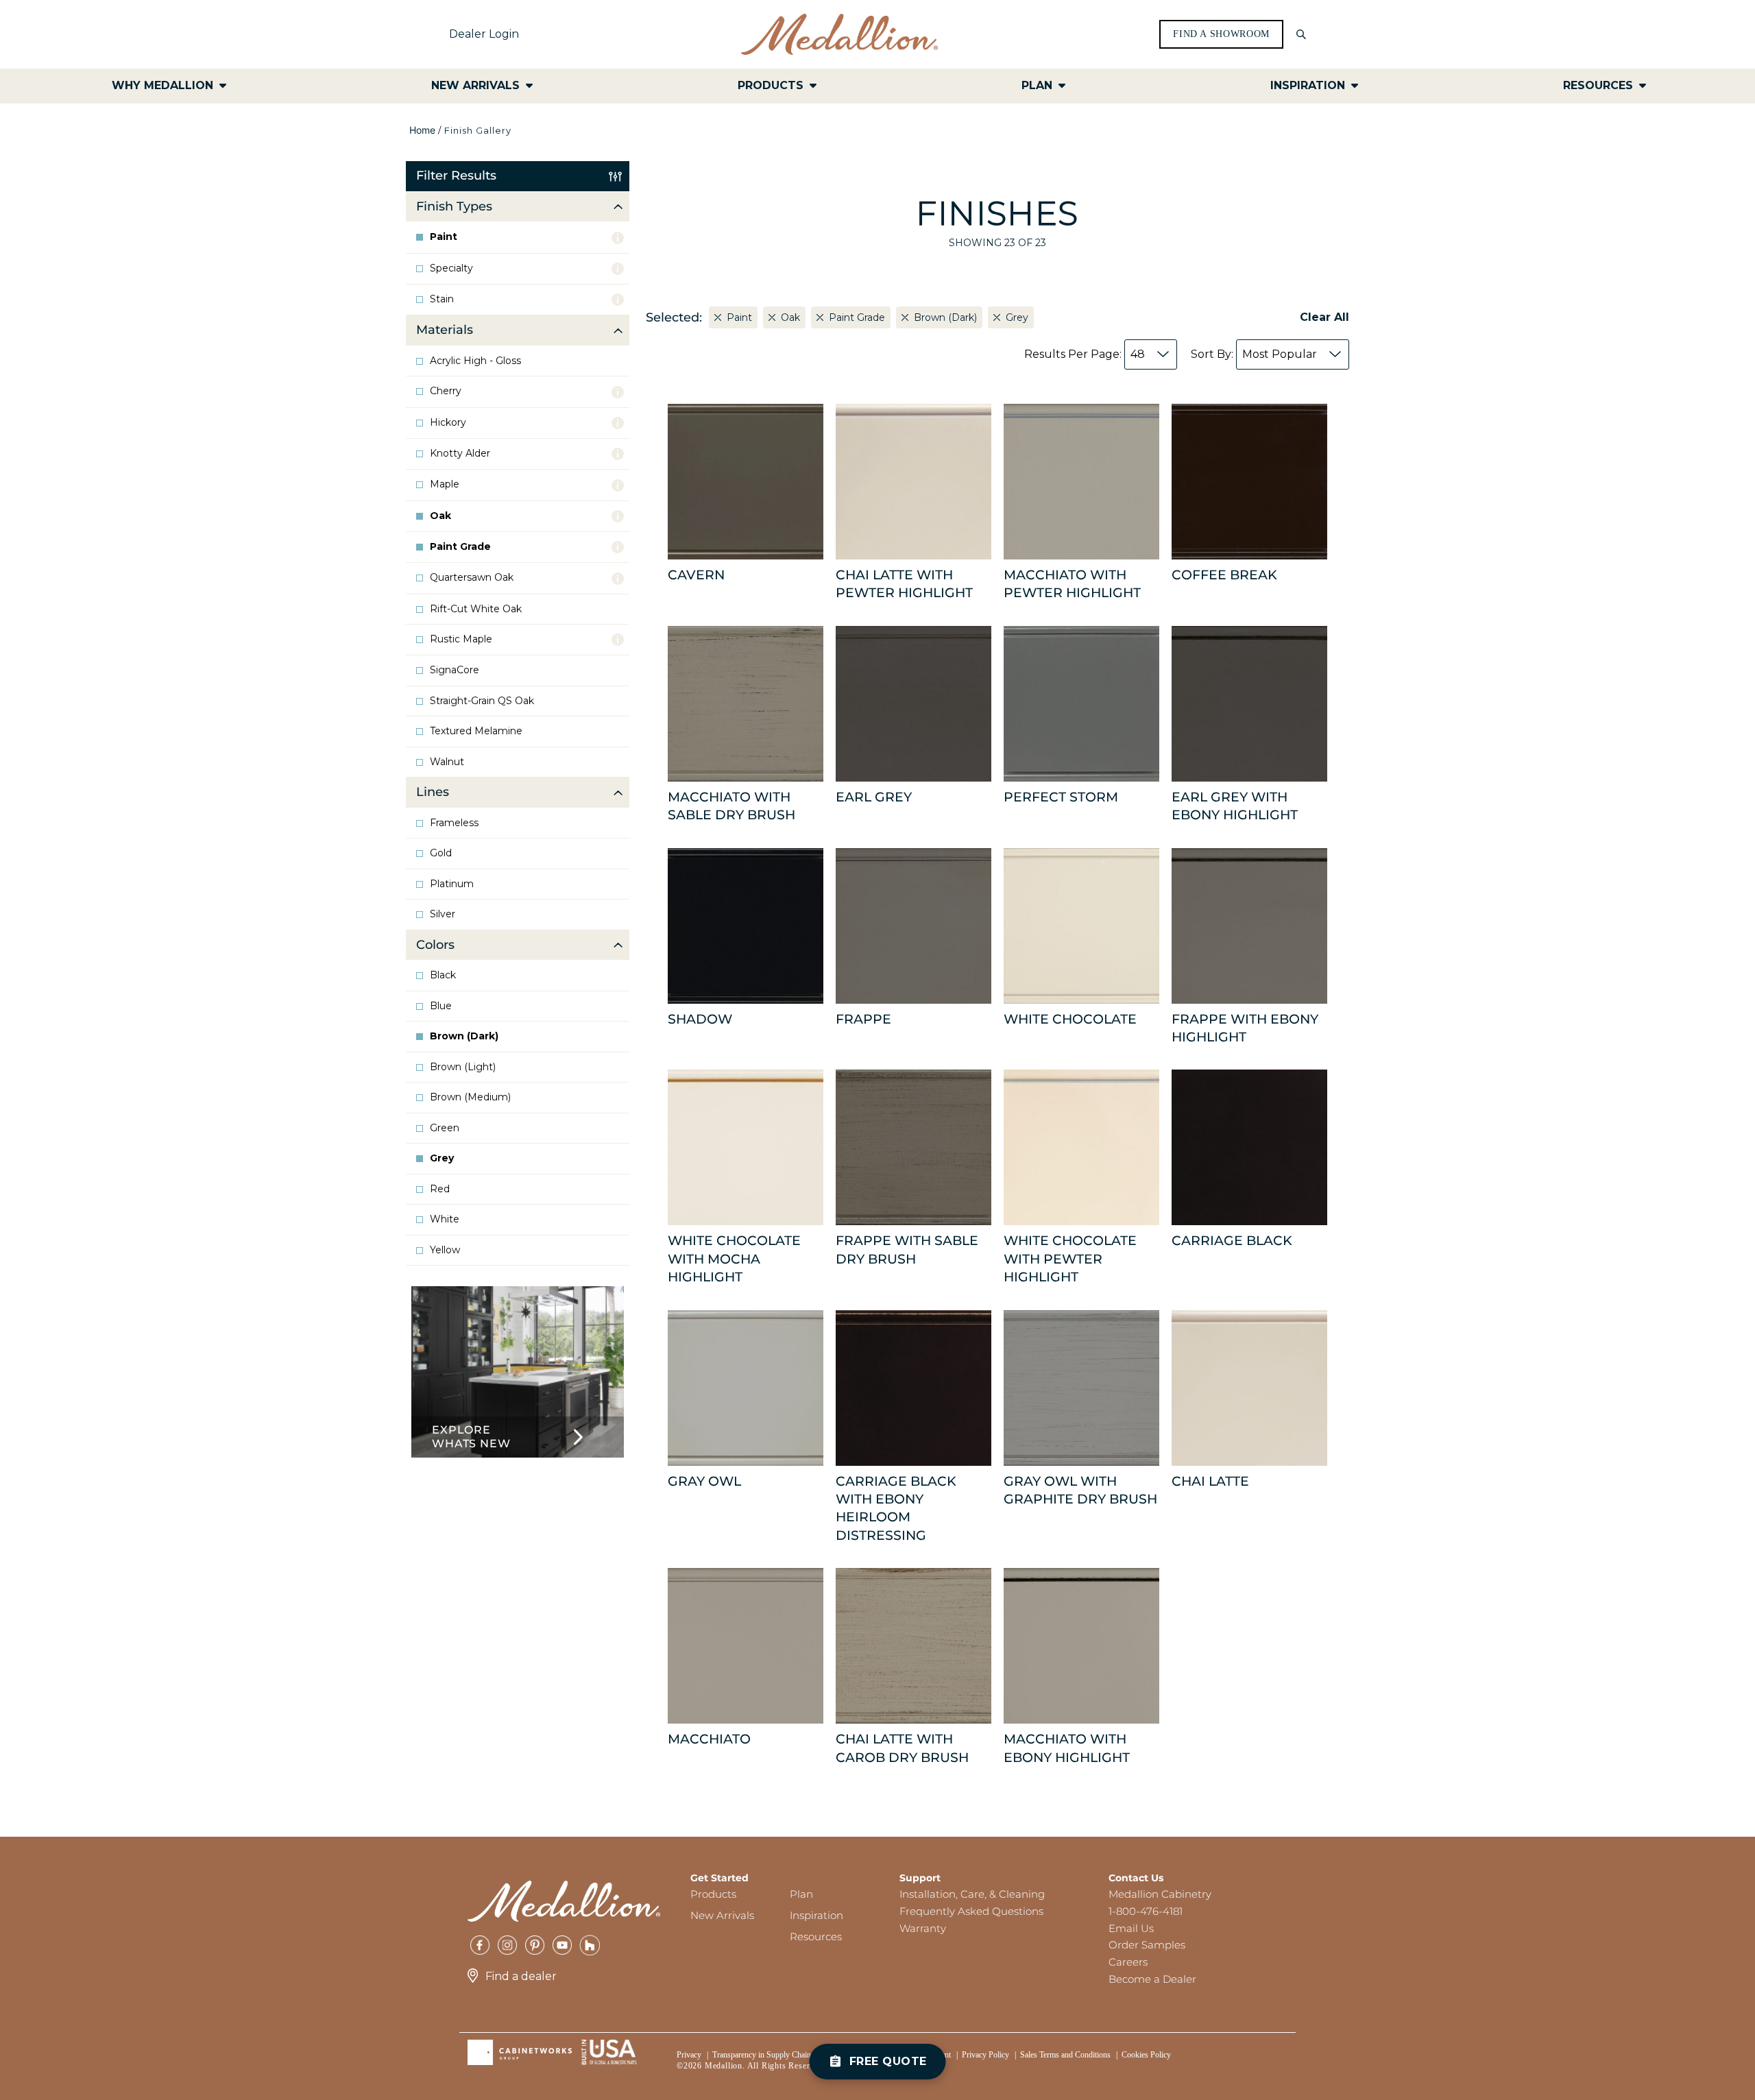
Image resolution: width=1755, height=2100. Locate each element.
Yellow (445, 1250)
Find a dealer (521, 1976)
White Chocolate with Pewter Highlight (1070, 1259)
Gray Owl (704, 1481)
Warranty (923, 1928)
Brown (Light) (463, 1067)
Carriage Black (1232, 1241)
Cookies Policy (1146, 2055)
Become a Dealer (1152, 1979)
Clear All (1324, 317)
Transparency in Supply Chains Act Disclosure (788, 2055)
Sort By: (1254, 354)
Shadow (700, 1019)
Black (443, 975)
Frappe (863, 1019)
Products (713, 1894)
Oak (440, 516)
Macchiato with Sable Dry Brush (731, 806)
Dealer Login (484, 34)
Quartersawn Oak (472, 578)
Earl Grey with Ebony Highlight (1235, 806)
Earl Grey (874, 797)
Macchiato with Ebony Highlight (1067, 1748)
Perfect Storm (1061, 797)
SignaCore (455, 670)
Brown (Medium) (470, 1097)
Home (422, 130)
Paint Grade (460, 547)
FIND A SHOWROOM (1221, 34)
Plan (801, 1894)
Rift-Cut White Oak (476, 609)
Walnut (447, 762)
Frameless (454, 823)
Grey (442, 1158)
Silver (443, 914)
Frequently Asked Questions (971, 1911)
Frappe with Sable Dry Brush (907, 1250)
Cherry (446, 391)
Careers (1128, 1962)
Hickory (448, 423)
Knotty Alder (460, 454)
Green (445, 1128)
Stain (442, 299)
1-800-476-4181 (1146, 1911)
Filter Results (456, 176)
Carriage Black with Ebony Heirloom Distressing (896, 1508)
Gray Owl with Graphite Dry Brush (1080, 1490)
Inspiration (816, 1915)
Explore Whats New (471, 1437)
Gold (441, 853)
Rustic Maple (461, 639)
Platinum (452, 884)
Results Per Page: (1085, 354)
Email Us (1131, 1928)
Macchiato (709, 1739)
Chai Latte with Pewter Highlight (904, 584)
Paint (444, 237)
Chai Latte (1210, 1481)
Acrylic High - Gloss (475, 361)
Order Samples (1147, 1945)
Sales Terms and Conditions (1065, 2055)
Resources (816, 1936)
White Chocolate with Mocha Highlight (734, 1259)
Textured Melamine (476, 731)
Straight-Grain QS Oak (482, 701)
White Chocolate (1070, 1019)
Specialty (451, 268)
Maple (445, 484)
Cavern (696, 575)
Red (440, 1189)
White (445, 1219)
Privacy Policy (985, 2055)
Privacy (689, 2055)
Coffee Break (1224, 575)
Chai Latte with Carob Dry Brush (902, 1748)
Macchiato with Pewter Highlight (1072, 584)
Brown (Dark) (464, 1036)
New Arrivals (722, 1915)
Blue (441, 1006)
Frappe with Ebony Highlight (1245, 1028)
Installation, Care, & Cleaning (972, 1894)
